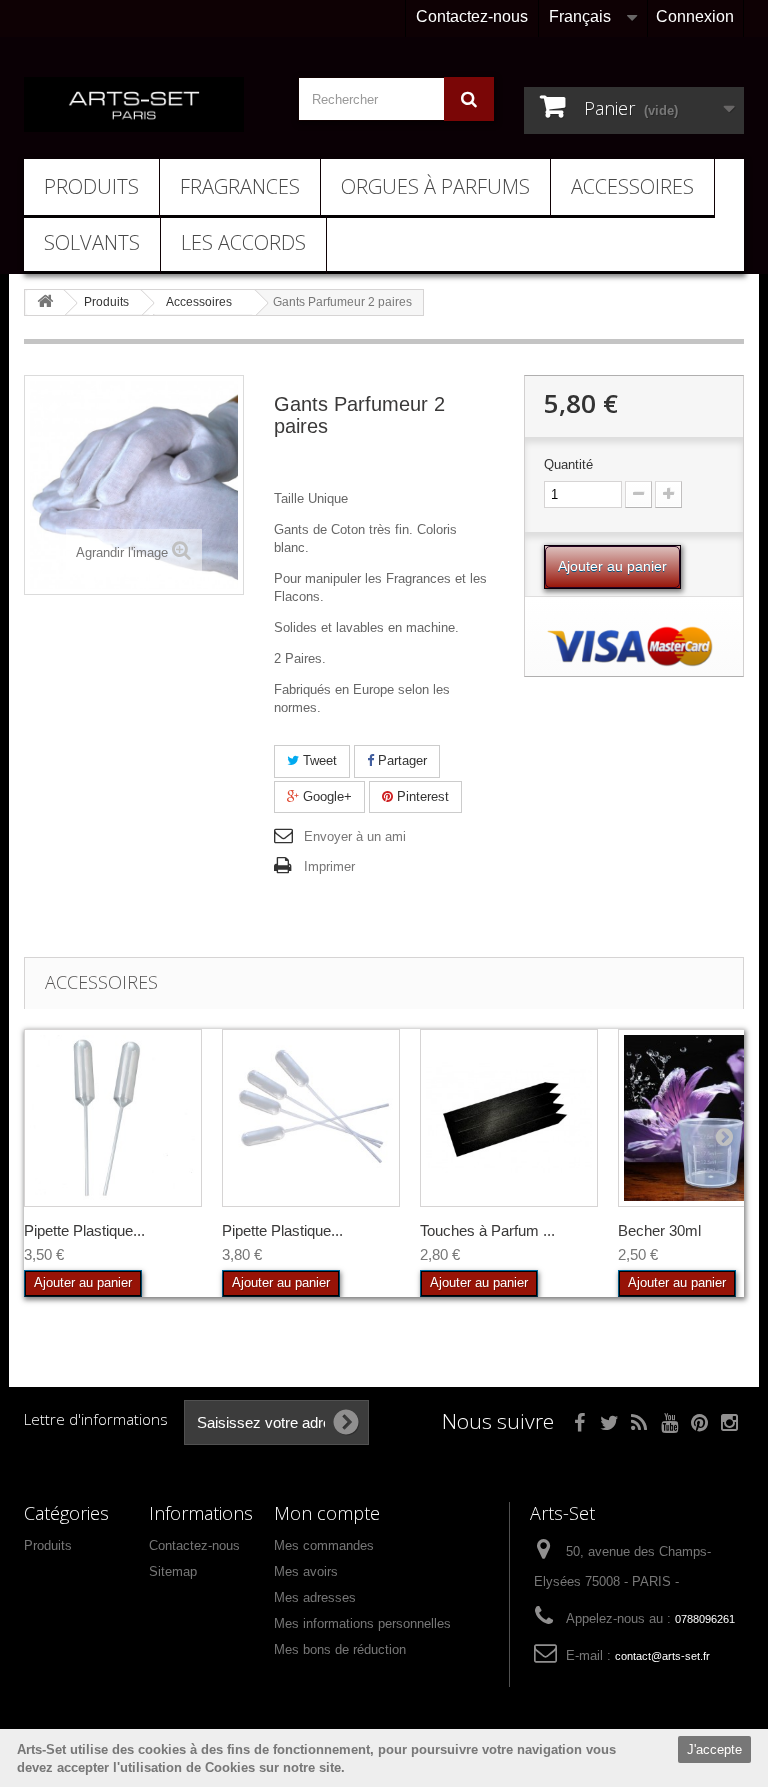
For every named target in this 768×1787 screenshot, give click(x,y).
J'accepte (714, 1749)
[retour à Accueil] (45, 302)
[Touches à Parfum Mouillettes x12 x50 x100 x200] (509, 1118)
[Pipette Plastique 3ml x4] (311, 1118)
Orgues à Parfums (435, 186)
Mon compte (327, 1513)
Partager (400, 760)
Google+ (325, 796)
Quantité (568, 464)
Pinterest (421, 796)
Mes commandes (324, 1545)
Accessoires (632, 186)
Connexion (695, 16)
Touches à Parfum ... (487, 1230)
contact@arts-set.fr (662, 1656)
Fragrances (240, 186)
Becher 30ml (659, 1230)
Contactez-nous (472, 16)
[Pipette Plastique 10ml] (113, 1118)
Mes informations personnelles (362, 1623)
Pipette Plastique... (84, 1230)
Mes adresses (315, 1597)
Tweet (318, 760)
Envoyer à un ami (355, 836)
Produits (91, 186)
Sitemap (173, 1571)
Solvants (92, 242)
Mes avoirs (306, 1571)
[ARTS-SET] (134, 104)
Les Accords (243, 242)
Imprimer (329, 866)
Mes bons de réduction (340, 1649)
